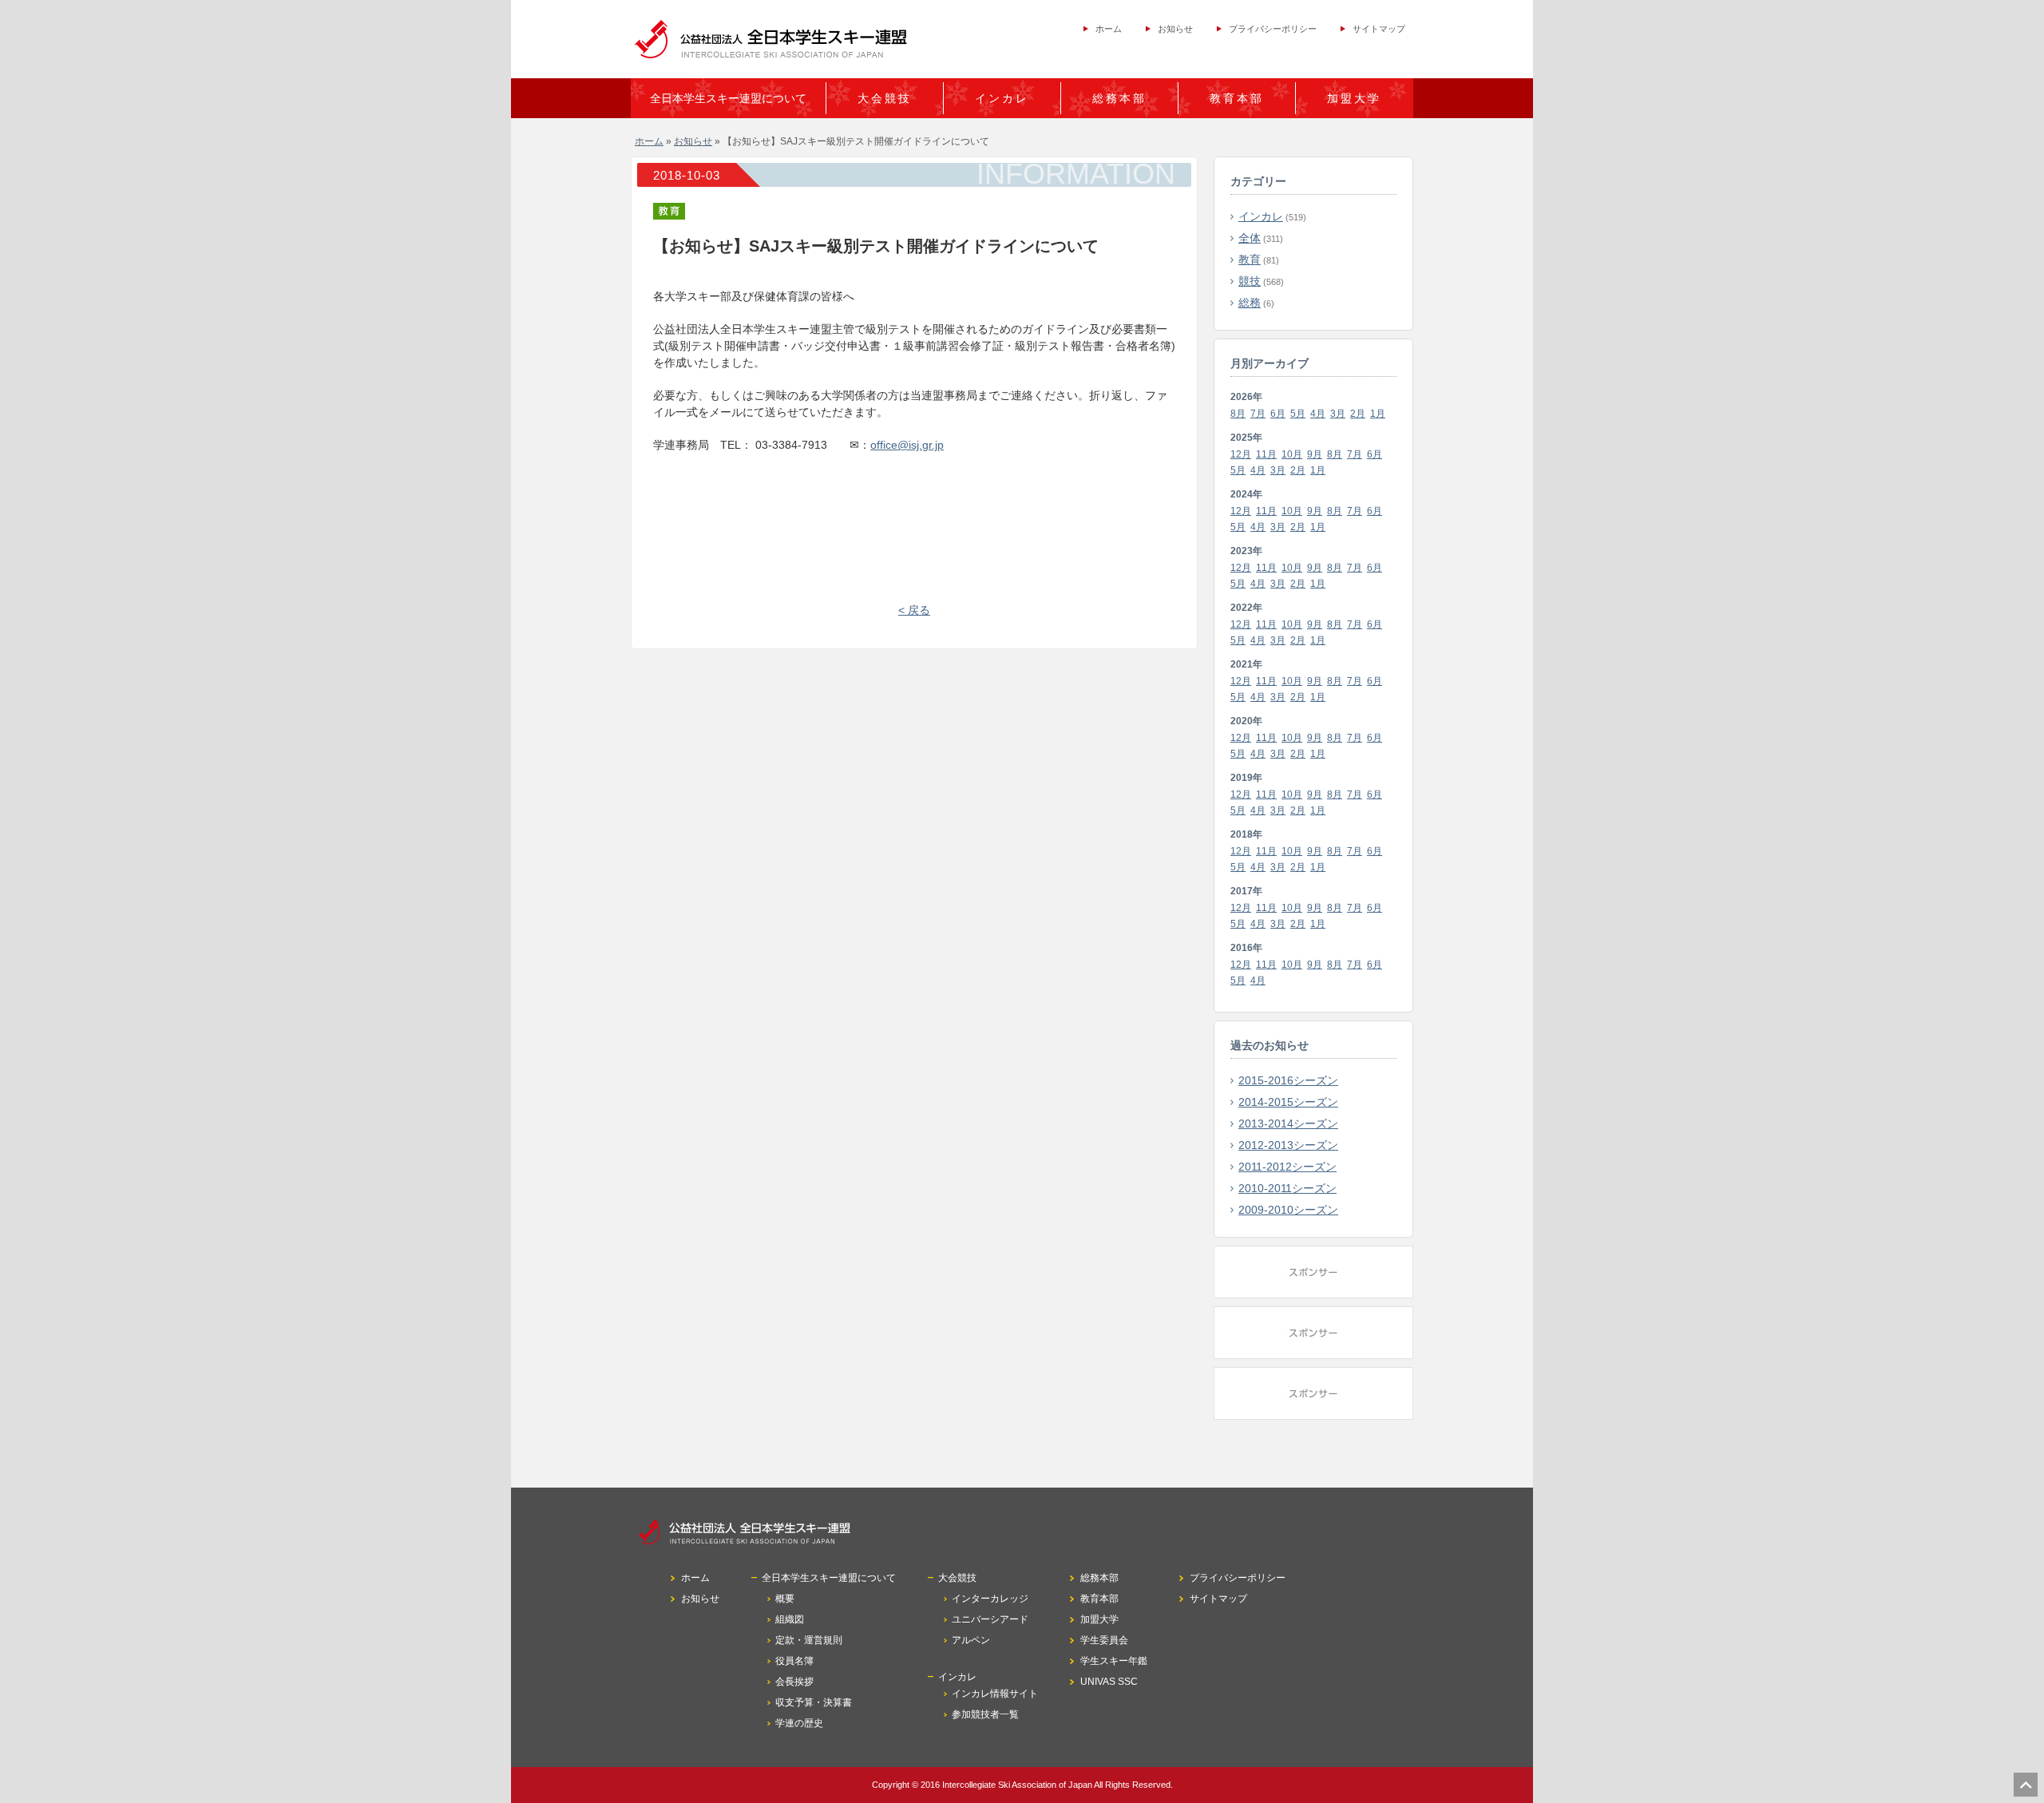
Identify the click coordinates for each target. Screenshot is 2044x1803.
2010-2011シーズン (1287, 1188)
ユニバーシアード (990, 1619)
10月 (1292, 454)
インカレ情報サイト (995, 1694)
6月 (1278, 414)
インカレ (1261, 216)
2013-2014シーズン (1288, 1123)
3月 (1338, 414)
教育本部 (1237, 98)
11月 (1266, 454)
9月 (1315, 454)
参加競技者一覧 (985, 1714)
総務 (1250, 303)
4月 (1318, 414)
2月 (1358, 414)
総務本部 (1119, 98)
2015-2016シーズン (1288, 1080)
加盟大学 (1354, 98)
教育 (1250, 260)
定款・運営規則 (809, 1640)
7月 (1258, 414)
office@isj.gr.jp (907, 445)
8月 (1238, 414)
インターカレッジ (990, 1599)
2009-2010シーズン (1288, 1210)
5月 (1298, 414)
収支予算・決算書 (814, 1702)
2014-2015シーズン (1288, 1102)
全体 (1250, 238)
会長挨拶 (794, 1682)
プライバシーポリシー (1273, 29)
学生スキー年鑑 (1114, 1661)
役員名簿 (794, 1661)
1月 (1378, 414)
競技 (1250, 281)
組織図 (790, 1619)
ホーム (1109, 29)
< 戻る (914, 610)
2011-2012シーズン (1287, 1167)
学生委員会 (1104, 1640)
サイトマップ (1379, 29)
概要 (785, 1599)
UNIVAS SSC (1109, 1682)
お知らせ (1175, 29)
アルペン (971, 1640)
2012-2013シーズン (1288, 1145)
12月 (1241, 454)
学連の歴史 (799, 1723)
